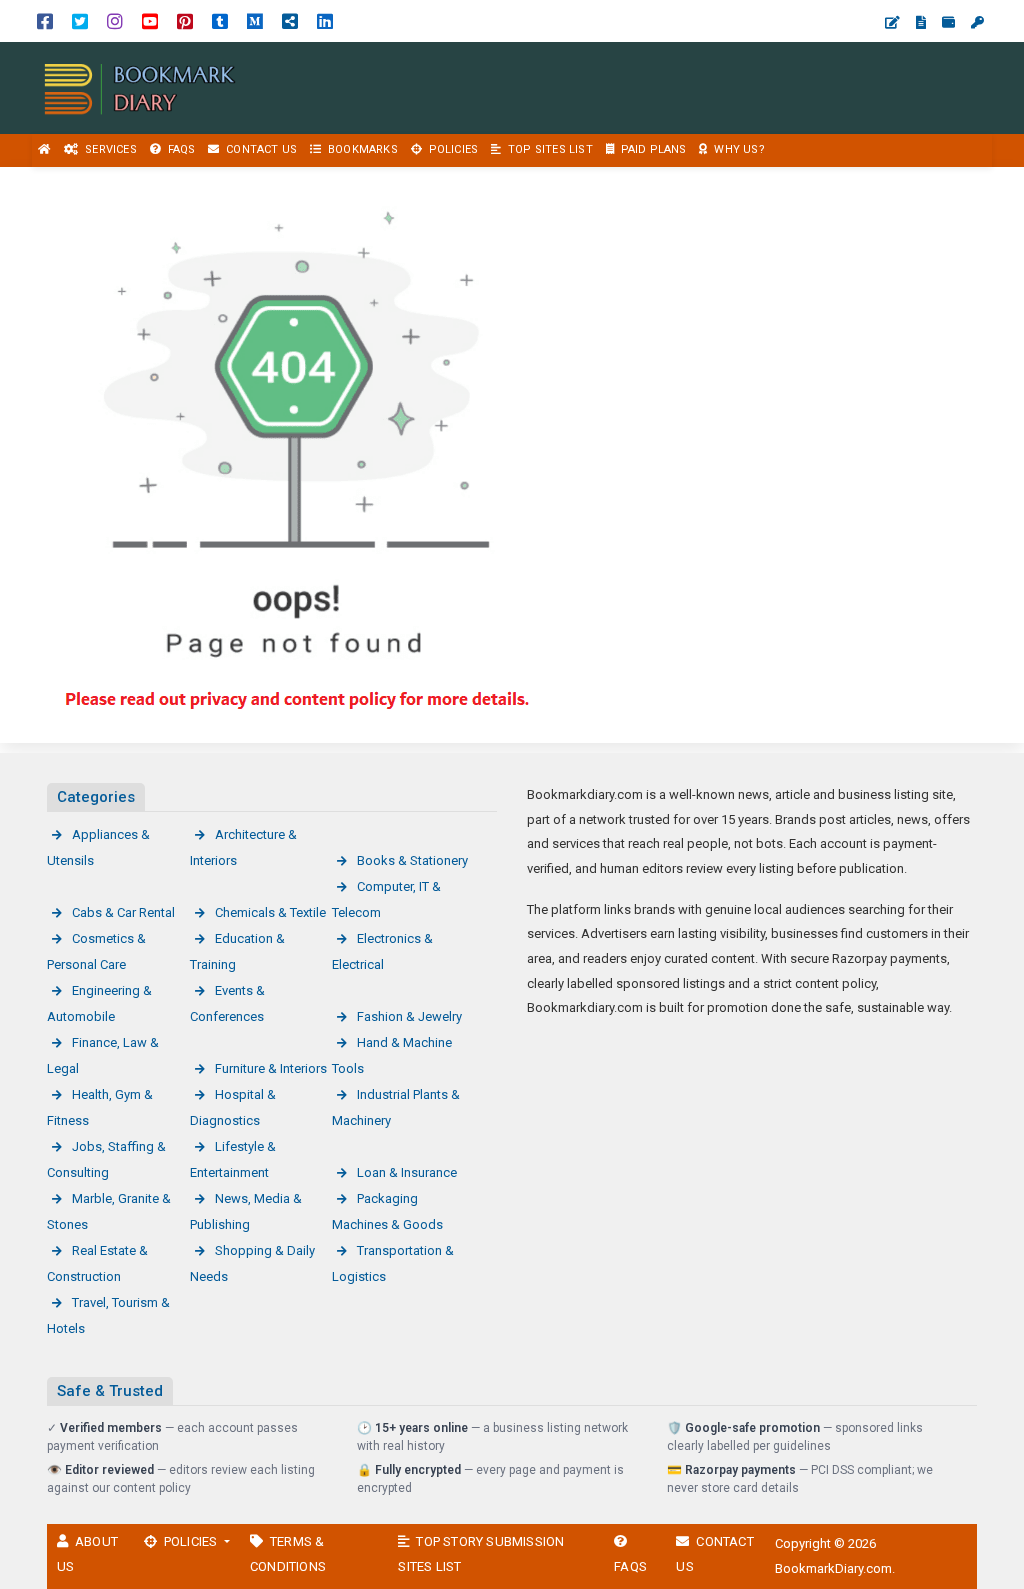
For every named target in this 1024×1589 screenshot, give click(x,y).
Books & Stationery (412, 860)
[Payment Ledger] (948, 22)
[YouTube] (150, 20)
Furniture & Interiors (271, 1068)
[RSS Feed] (290, 20)
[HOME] (45, 150)
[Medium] (255, 20)
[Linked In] (325, 20)
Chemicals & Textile (270, 912)
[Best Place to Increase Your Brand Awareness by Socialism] (140, 86)
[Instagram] (115, 20)
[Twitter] (80, 20)
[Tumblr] (220, 20)
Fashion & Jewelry (409, 1016)
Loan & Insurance (407, 1172)
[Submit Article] (892, 22)
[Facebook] (45, 20)
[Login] (977, 22)
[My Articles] (921, 22)
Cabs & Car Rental (123, 912)
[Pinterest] (185, 20)
